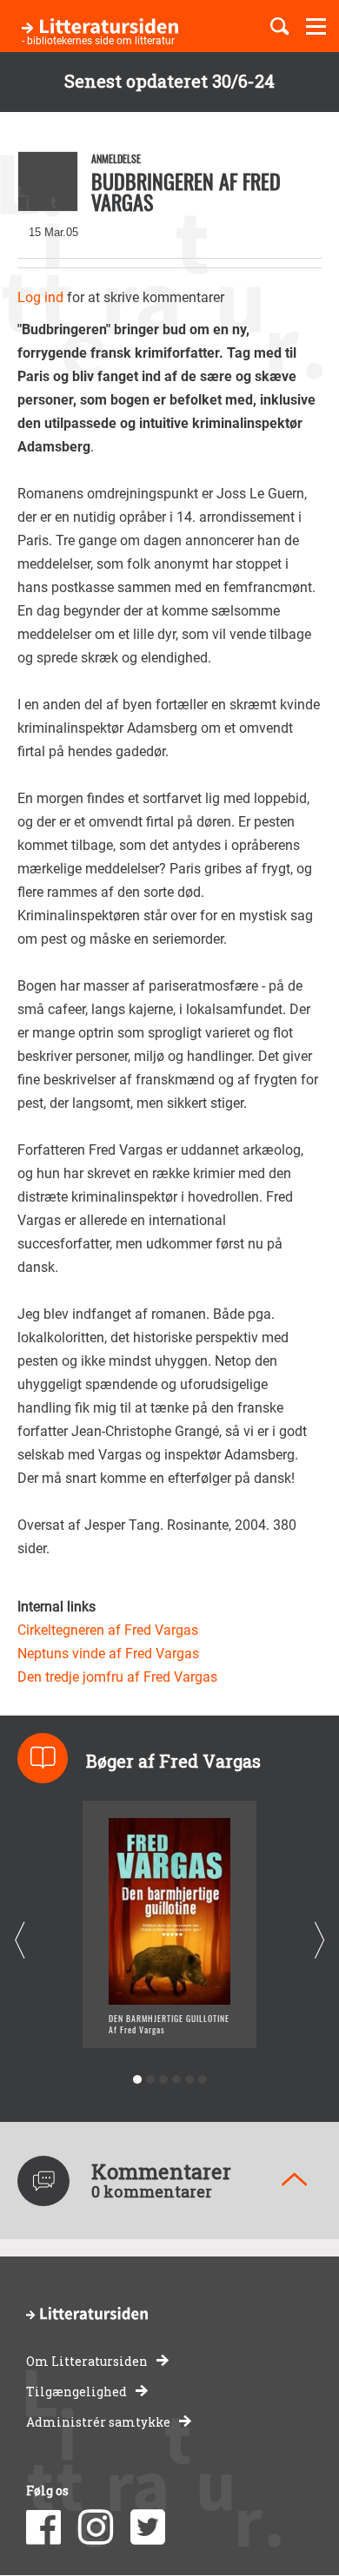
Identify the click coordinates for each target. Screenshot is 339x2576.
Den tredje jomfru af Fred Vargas (117, 1677)
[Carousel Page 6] (202, 2080)
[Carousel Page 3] (163, 2080)
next (319, 1940)
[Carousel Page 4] (176, 2080)
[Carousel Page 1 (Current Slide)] (137, 2080)
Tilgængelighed (76, 2392)
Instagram (96, 2527)
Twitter (148, 2527)
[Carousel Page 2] (150, 2080)
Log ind (40, 297)
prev (20, 1940)
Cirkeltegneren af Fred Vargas (108, 1630)
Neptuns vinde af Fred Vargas (108, 1654)
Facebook (43, 2527)
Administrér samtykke (98, 2422)
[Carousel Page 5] (189, 2080)
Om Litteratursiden (87, 2361)
